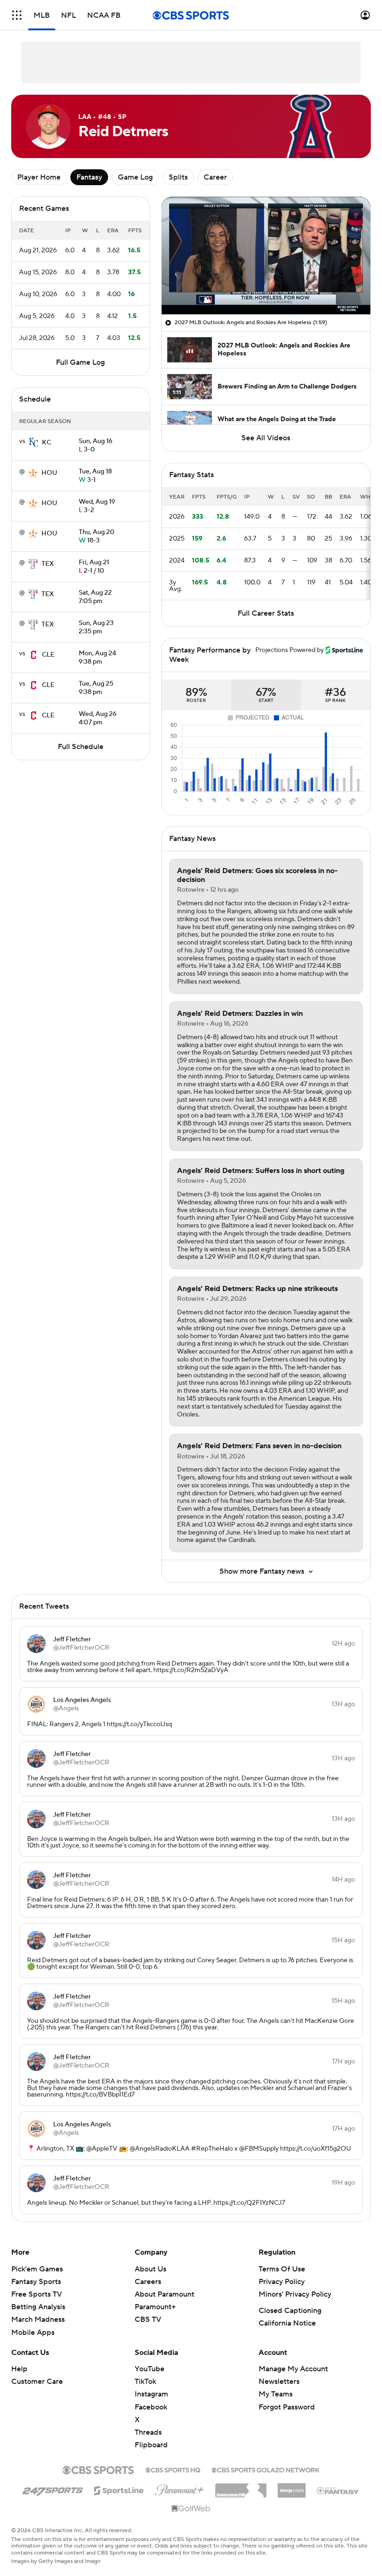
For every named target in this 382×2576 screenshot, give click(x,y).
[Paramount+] (180, 2488)
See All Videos (266, 438)
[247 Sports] (53, 2489)
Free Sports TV (37, 2294)
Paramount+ (155, 2307)
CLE (48, 655)
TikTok (145, 2382)
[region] (266, 256)
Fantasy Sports (36, 2282)
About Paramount (164, 2294)
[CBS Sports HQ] (173, 2469)
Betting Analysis (38, 2307)
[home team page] (34, 443)
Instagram (151, 2394)
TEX (48, 564)
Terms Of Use (282, 2269)
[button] (17, 15)
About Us (150, 2269)
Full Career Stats (266, 613)
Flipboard (151, 2445)
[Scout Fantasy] (338, 2490)
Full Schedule (81, 747)
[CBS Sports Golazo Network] (266, 2469)
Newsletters (279, 2382)
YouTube (150, 2369)
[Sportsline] (119, 2489)
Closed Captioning (290, 2311)
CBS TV (148, 2319)
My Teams (276, 2394)
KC (47, 443)
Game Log (135, 177)
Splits (178, 177)
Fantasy (89, 177)
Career (215, 177)
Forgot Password (287, 2407)
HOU (49, 473)
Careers (148, 2282)
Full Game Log (80, 362)
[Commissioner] (241, 2487)
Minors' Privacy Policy (295, 2294)
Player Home (39, 177)
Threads (148, 2432)
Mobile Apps (33, 2333)
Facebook (151, 2407)
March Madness (38, 2319)
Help (19, 2369)
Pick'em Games (37, 2269)
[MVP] (292, 2487)
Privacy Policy (282, 2282)
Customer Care (37, 2382)
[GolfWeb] (191, 2509)
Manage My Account (293, 2369)
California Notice (287, 2323)
